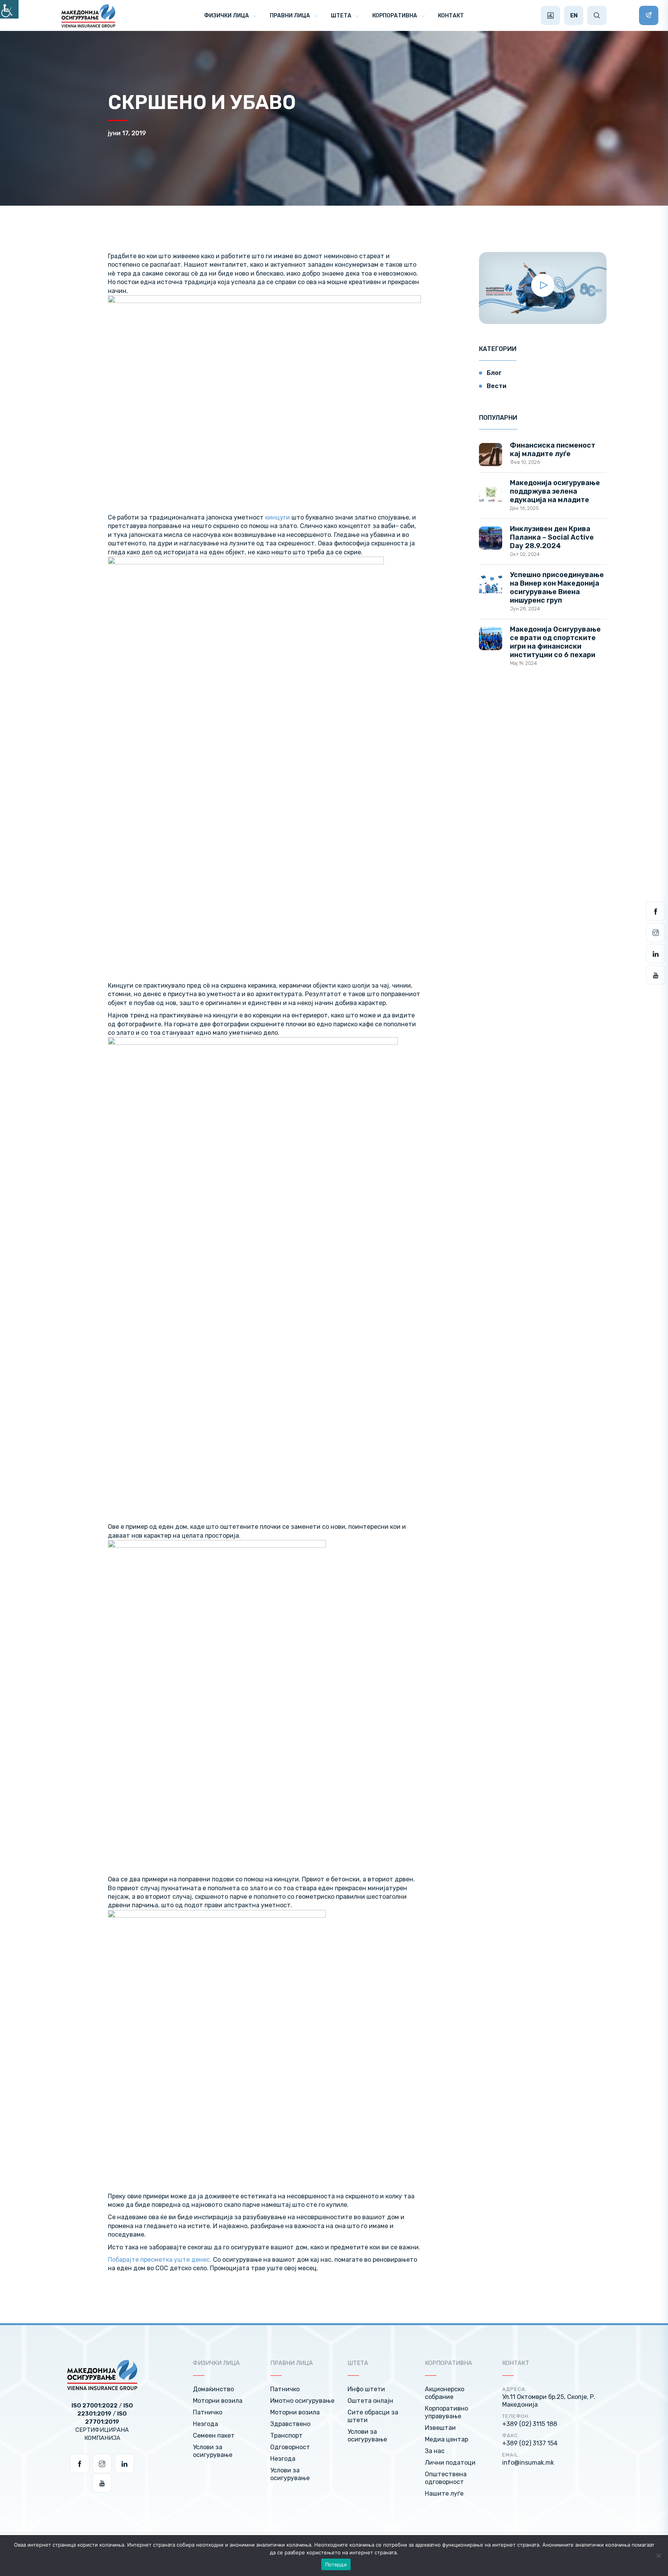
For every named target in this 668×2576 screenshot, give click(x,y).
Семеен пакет (214, 2435)
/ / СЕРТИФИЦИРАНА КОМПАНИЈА (102, 2422)
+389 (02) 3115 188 (530, 2424)
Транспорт (286, 2435)
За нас (435, 2451)
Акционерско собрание (445, 2393)
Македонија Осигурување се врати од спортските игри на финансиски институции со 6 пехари (555, 642)
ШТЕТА (341, 16)
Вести (497, 386)
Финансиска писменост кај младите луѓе (553, 450)
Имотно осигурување (302, 2401)
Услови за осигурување (213, 2451)
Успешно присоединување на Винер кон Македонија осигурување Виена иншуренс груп (557, 588)
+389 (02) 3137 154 (530, 2443)
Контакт (451, 16)
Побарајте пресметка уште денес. (160, 2260)
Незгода (205, 2424)
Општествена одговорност (446, 2478)
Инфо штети (366, 2389)
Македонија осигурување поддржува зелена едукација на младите (555, 491)
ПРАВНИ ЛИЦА (290, 16)
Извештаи (440, 2428)
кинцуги (278, 517)
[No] (658, 2556)
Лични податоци (450, 2463)
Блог (494, 373)
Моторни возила (218, 2401)
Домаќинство (213, 2389)
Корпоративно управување (446, 2412)
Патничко (208, 2412)
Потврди (336, 2564)
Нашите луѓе (444, 2493)
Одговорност (290, 2447)
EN (574, 15)
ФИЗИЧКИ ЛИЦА (227, 16)
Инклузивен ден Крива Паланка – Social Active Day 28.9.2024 (552, 537)
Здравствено (290, 2424)
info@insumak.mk (528, 2463)
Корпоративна (395, 16)
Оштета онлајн (370, 2401)
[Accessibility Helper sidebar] (9, 9)
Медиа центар (446, 2439)
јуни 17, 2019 (127, 133)
